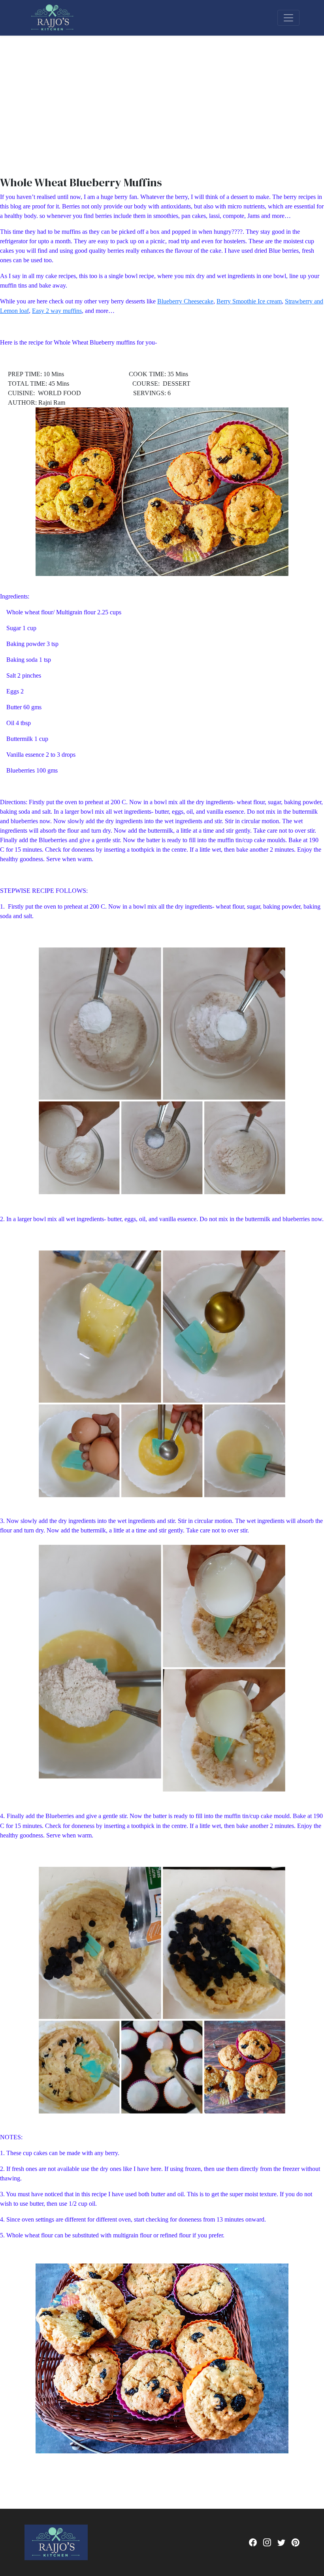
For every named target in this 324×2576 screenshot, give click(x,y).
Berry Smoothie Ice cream (249, 301)
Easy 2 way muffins (57, 311)
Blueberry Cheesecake (185, 301)
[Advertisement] (162, 95)
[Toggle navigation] (288, 18)
